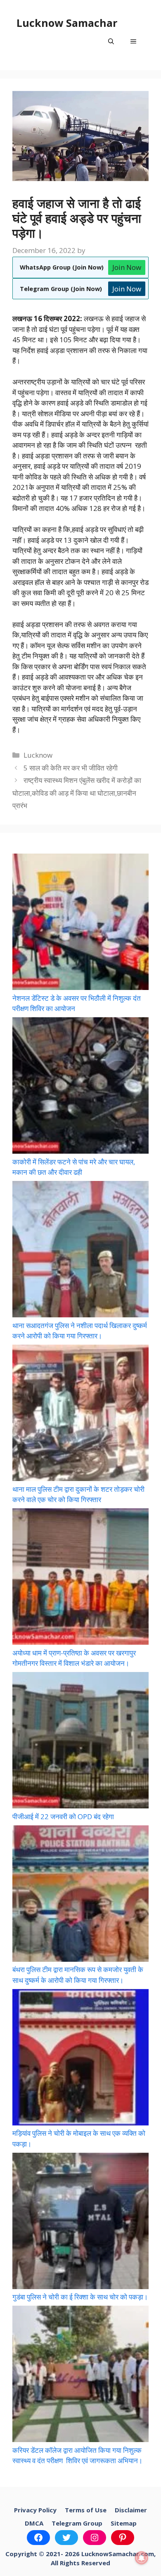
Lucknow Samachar (67, 23)
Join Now (127, 267)
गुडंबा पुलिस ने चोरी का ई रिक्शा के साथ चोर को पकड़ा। (80, 2297)
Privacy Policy (35, 2510)
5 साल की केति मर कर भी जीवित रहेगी (71, 768)
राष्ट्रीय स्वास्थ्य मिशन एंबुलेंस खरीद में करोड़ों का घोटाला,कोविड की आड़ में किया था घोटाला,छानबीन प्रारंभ (77, 793)
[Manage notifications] (142, 2558)
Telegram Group (77, 2523)
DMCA (34, 2523)
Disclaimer (131, 2510)
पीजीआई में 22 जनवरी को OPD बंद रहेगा (63, 1816)
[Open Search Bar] (111, 41)
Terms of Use (86, 2510)
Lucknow (38, 755)
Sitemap (124, 2523)
